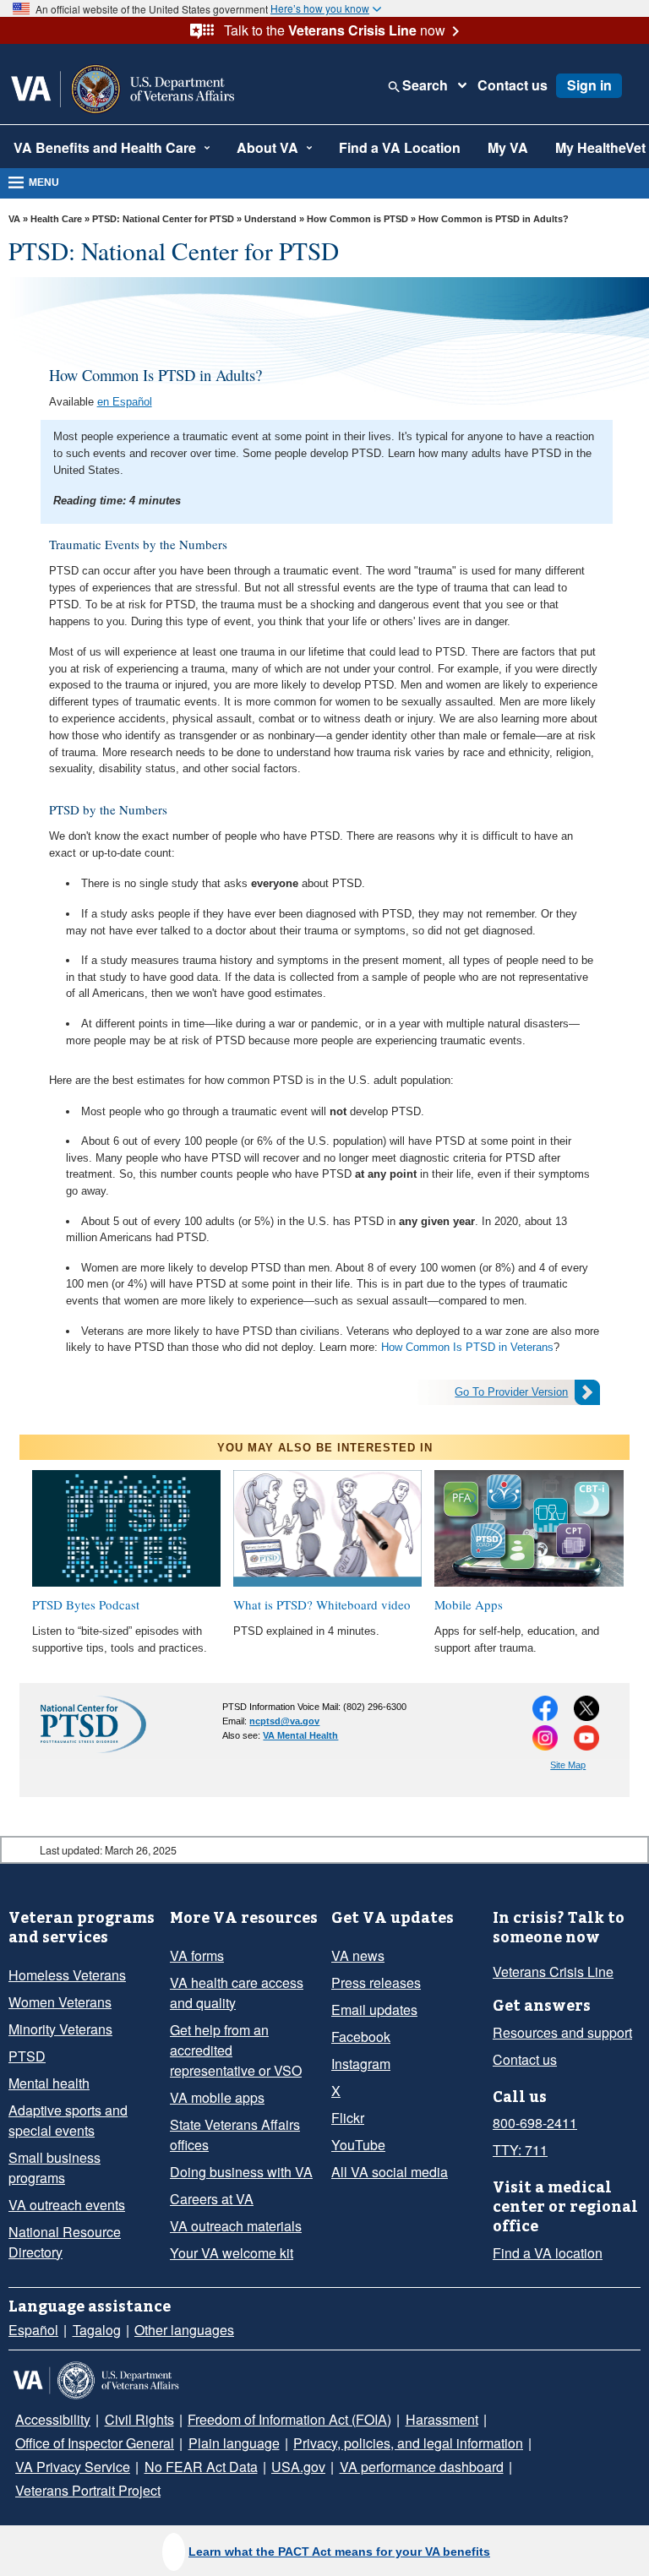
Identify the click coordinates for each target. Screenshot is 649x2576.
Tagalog (97, 2330)
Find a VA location (548, 2253)
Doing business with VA (241, 2172)
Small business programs (55, 2168)
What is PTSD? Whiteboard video (322, 1604)
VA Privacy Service (73, 2467)
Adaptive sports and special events (68, 2120)
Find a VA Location (400, 147)
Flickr (348, 2118)
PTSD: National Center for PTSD (163, 219)
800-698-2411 (535, 2123)
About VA (267, 147)
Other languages (184, 2330)
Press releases (376, 1982)
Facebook (361, 2037)
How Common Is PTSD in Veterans (467, 1347)
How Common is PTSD (357, 219)
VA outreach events (67, 2205)
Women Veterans (60, 2002)
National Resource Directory (65, 2242)
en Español (125, 402)
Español (33, 2330)
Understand (270, 219)
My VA (508, 147)
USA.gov (298, 2467)
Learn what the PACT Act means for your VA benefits (339, 2551)
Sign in (589, 85)
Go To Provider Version (511, 1392)
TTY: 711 (520, 2150)
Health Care (56, 219)
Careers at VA (212, 2199)
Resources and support (562, 2032)
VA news (358, 1955)
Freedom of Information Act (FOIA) (289, 2419)
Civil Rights (139, 2419)
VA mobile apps (217, 2097)
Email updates (374, 2010)
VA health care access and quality (237, 1993)
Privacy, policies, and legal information (408, 2443)
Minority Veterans (60, 2029)
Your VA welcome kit (232, 2253)
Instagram (361, 2064)
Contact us (513, 85)
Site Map (568, 1765)
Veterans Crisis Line (553, 1971)
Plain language (234, 2443)
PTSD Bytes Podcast (86, 1604)
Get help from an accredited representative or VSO (236, 2050)
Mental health (49, 2083)
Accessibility (53, 2419)
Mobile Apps (469, 1604)
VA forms (197, 1955)
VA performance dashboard (422, 2467)
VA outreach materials (236, 2226)
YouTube (358, 2145)
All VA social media (390, 2172)
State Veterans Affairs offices (235, 2135)
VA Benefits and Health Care (105, 147)
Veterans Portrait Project (88, 2490)
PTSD (27, 2056)
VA (14, 219)
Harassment (442, 2419)
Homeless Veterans (67, 1975)
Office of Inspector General (95, 2443)
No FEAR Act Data (201, 2467)
